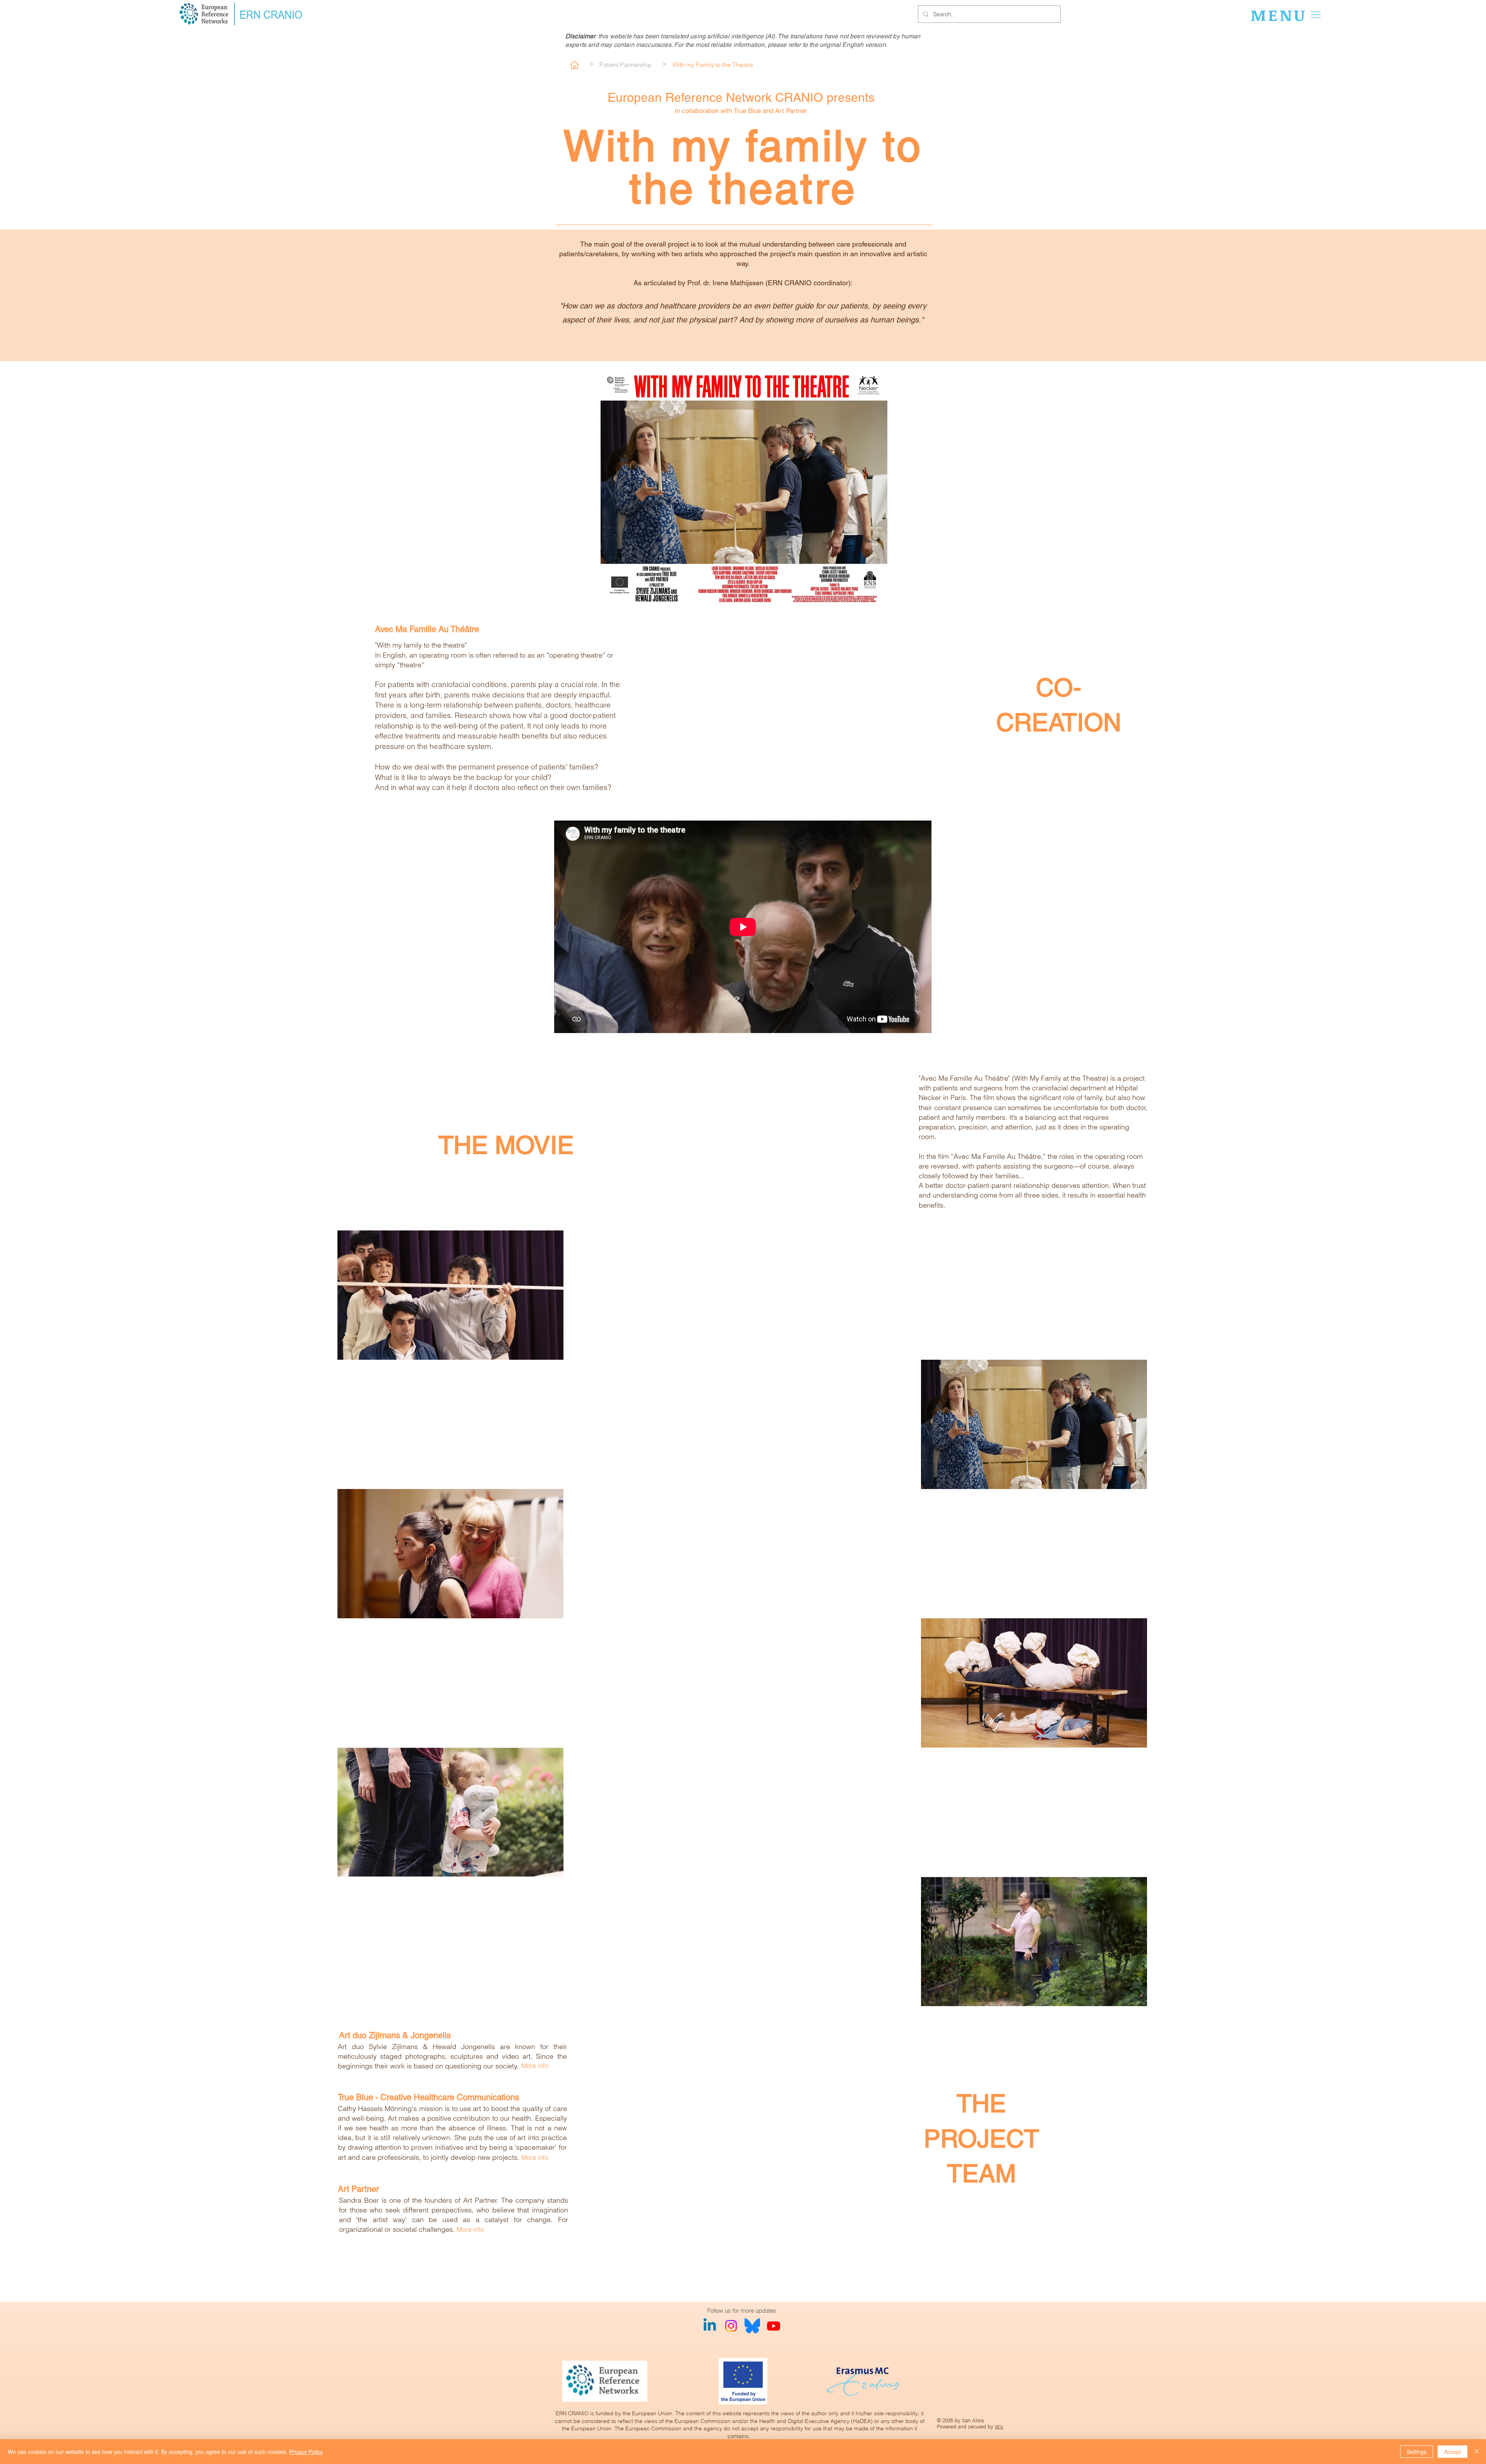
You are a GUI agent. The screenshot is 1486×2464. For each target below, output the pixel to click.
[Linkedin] (710, 2326)
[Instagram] (731, 2326)
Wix (999, 2426)
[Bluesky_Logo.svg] (752, 2326)
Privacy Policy (306, 2452)
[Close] (1477, 2452)
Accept (1453, 2452)
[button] (1288, 15)
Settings (1417, 2452)
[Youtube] (774, 2326)
